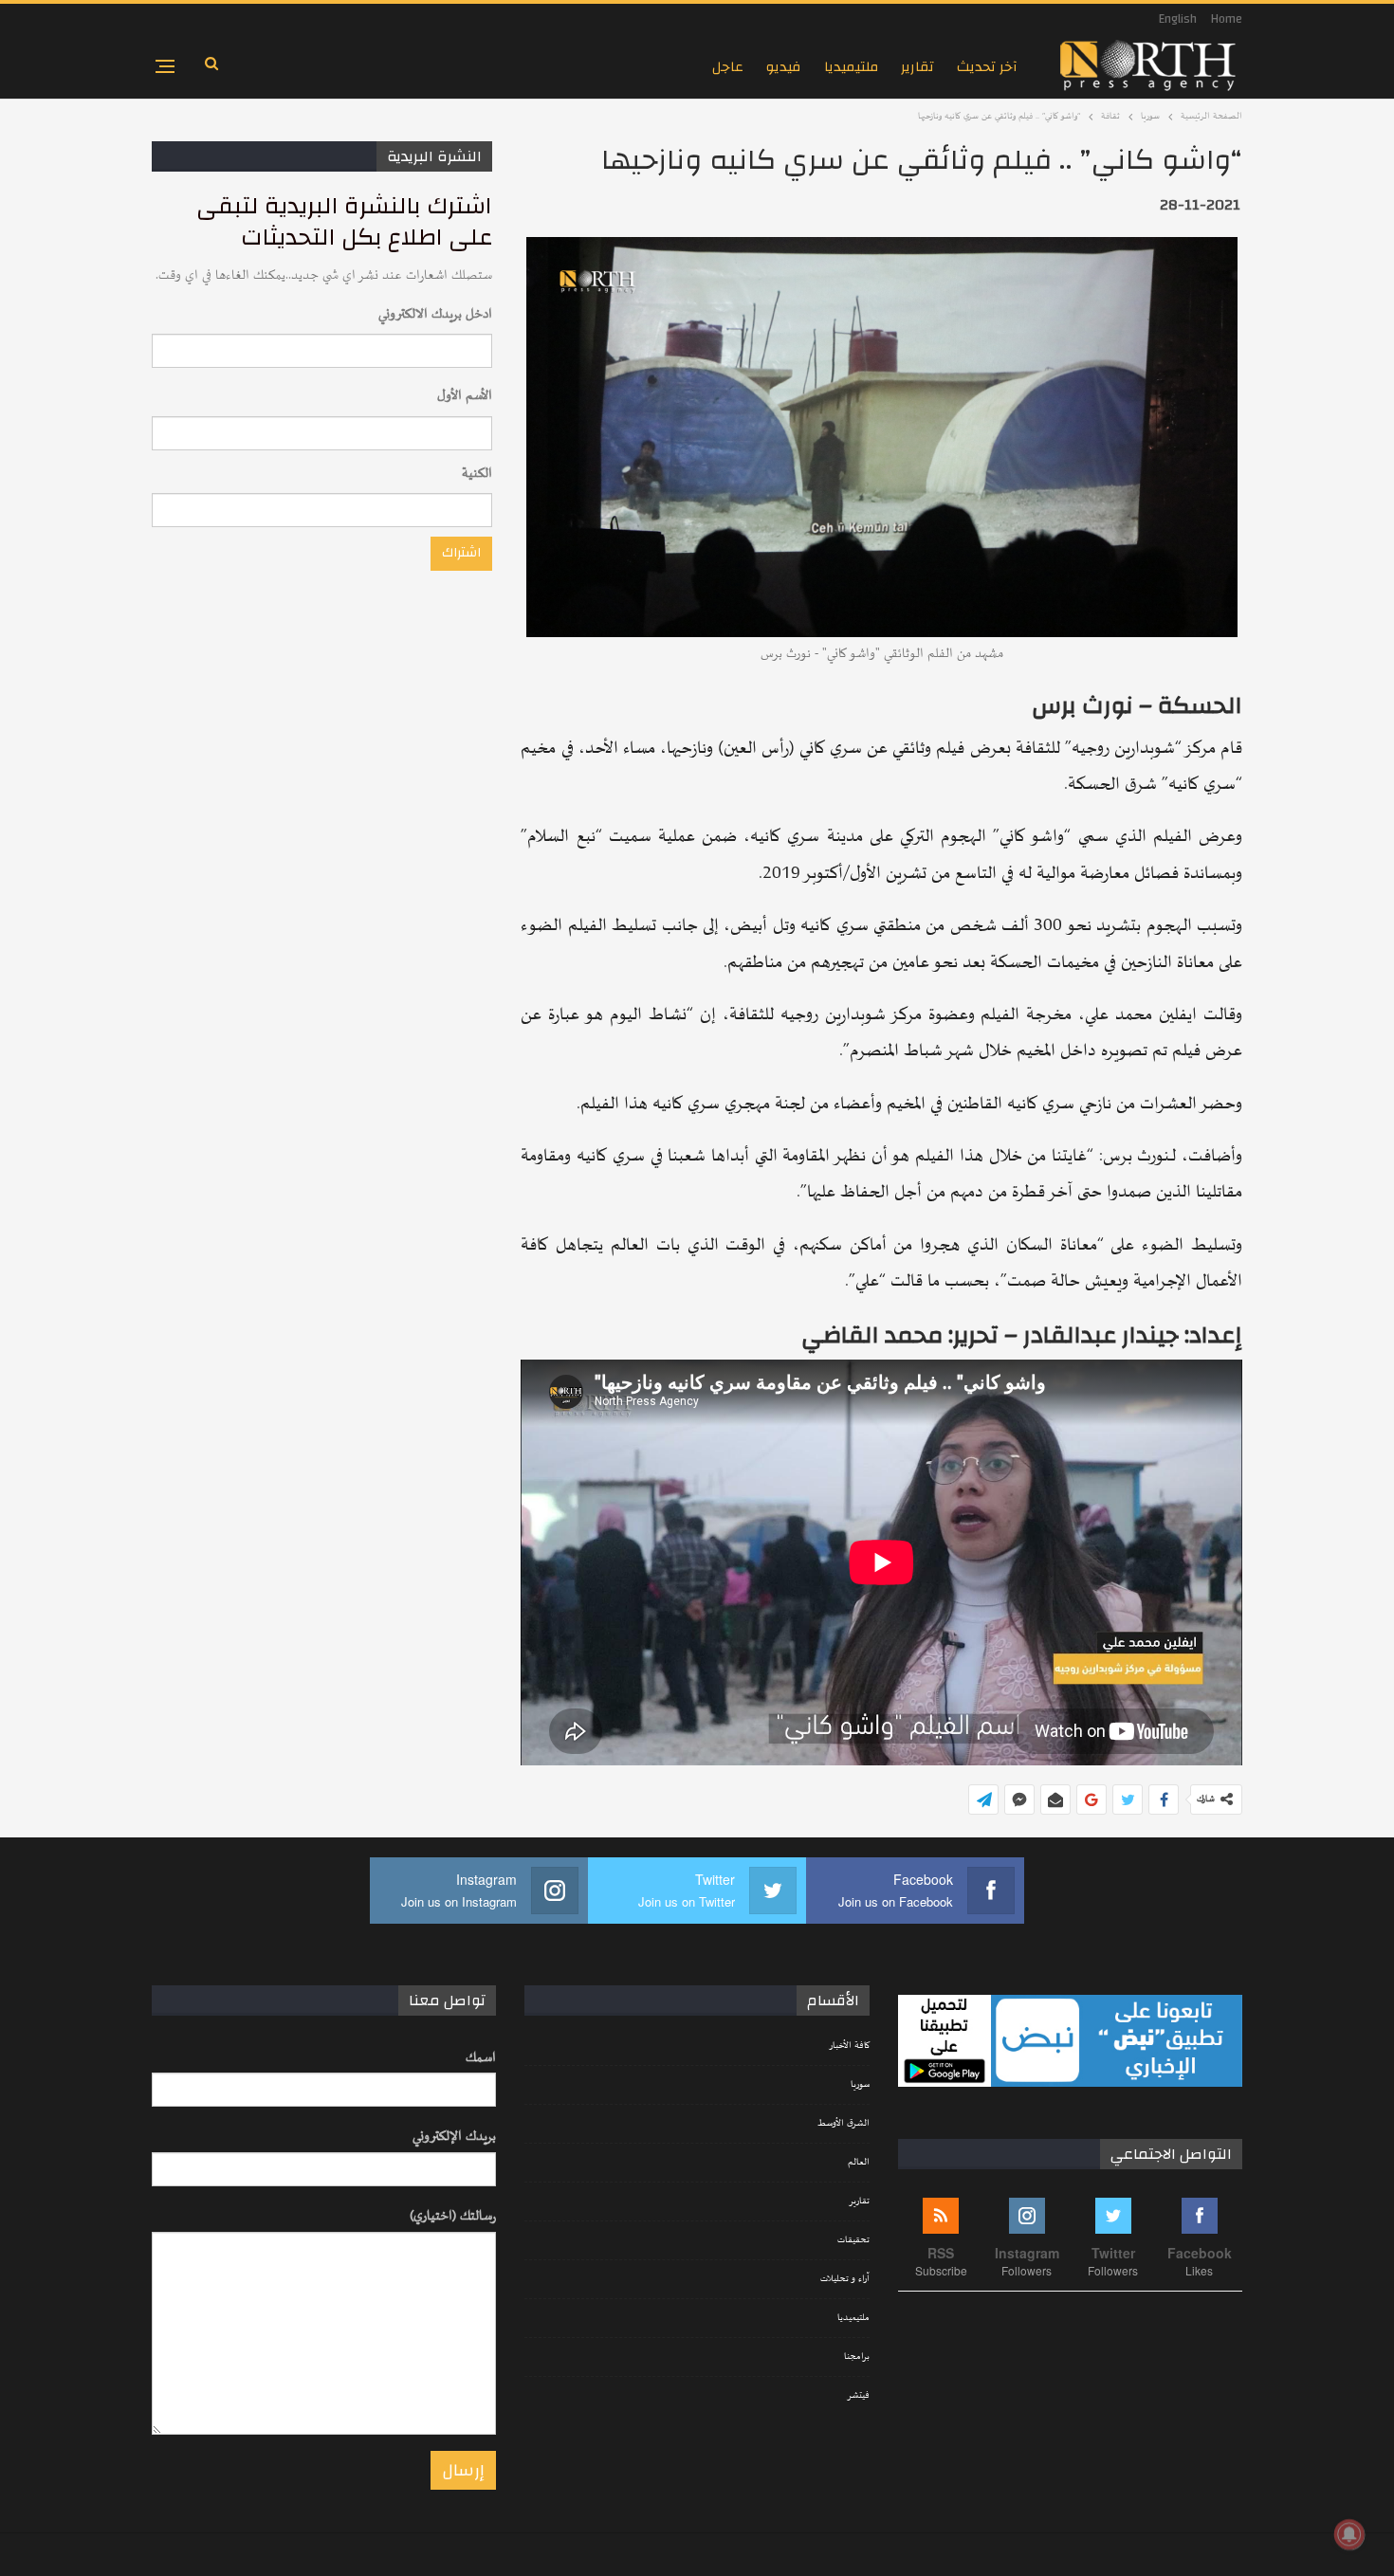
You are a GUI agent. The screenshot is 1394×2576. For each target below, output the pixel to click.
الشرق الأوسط (844, 2124)
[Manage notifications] (1349, 2534)
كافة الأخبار (849, 2046)
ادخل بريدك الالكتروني (435, 314)
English (1178, 19)
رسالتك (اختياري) (453, 2216)
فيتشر (858, 2396)
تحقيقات (853, 2240)
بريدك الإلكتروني (454, 2137)
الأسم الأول (465, 396)
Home (1227, 19)
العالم (859, 2163)
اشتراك (461, 553)
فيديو (784, 67)
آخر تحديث (987, 67)
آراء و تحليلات (845, 2279)
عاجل (728, 67)
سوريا (860, 2085)
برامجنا (857, 2357)
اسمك (481, 2058)
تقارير (917, 67)
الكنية (477, 474)
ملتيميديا (851, 67)
